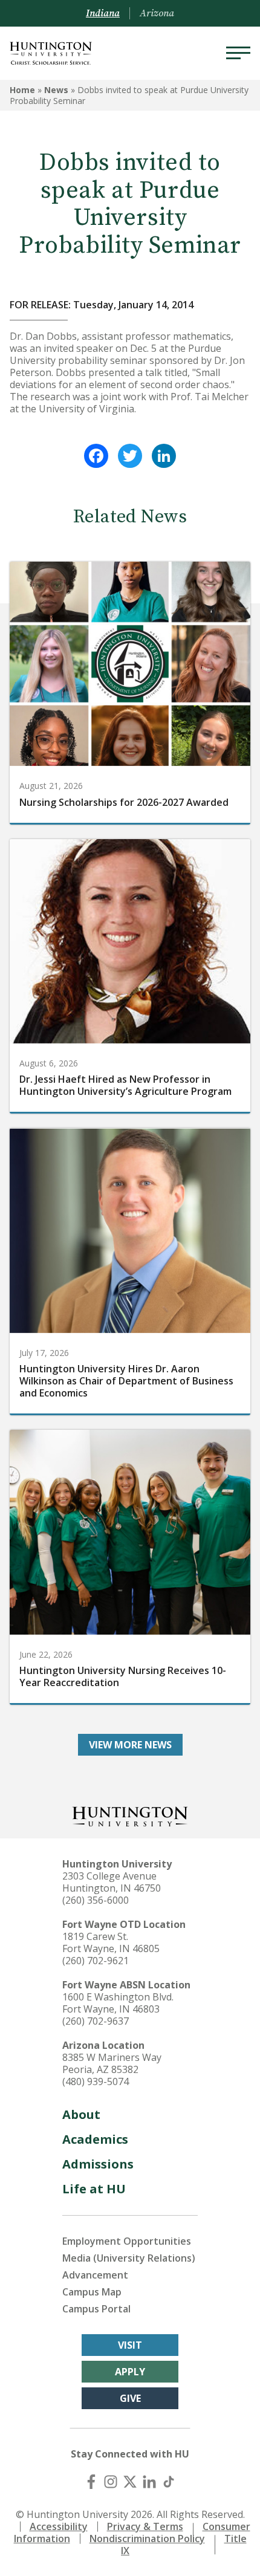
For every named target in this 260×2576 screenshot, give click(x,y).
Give (130, 2398)
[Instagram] (111, 2482)
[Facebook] (96, 456)
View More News (130, 1745)
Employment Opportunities (127, 2241)
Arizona (157, 13)
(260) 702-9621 (96, 1961)
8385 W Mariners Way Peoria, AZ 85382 (112, 2063)
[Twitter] (130, 456)
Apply (130, 2372)
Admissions (98, 2164)
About (81, 2114)
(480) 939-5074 (96, 2081)
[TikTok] (169, 2482)
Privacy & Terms (145, 2526)
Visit (130, 2345)
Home (22, 90)
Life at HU (94, 2189)
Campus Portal (96, 2309)
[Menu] (238, 53)
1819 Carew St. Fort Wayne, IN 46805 (111, 1942)
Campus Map (92, 2292)
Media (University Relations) (129, 2258)
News (56, 90)
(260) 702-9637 (96, 2021)
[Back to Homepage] (130, 1815)
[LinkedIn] (164, 456)
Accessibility (59, 2526)
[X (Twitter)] (130, 2482)
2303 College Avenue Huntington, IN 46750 (112, 1882)
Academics (95, 2139)
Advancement (95, 2275)
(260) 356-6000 (96, 1900)
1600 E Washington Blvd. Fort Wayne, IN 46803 (118, 2003)
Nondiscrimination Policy (147, 2539)
